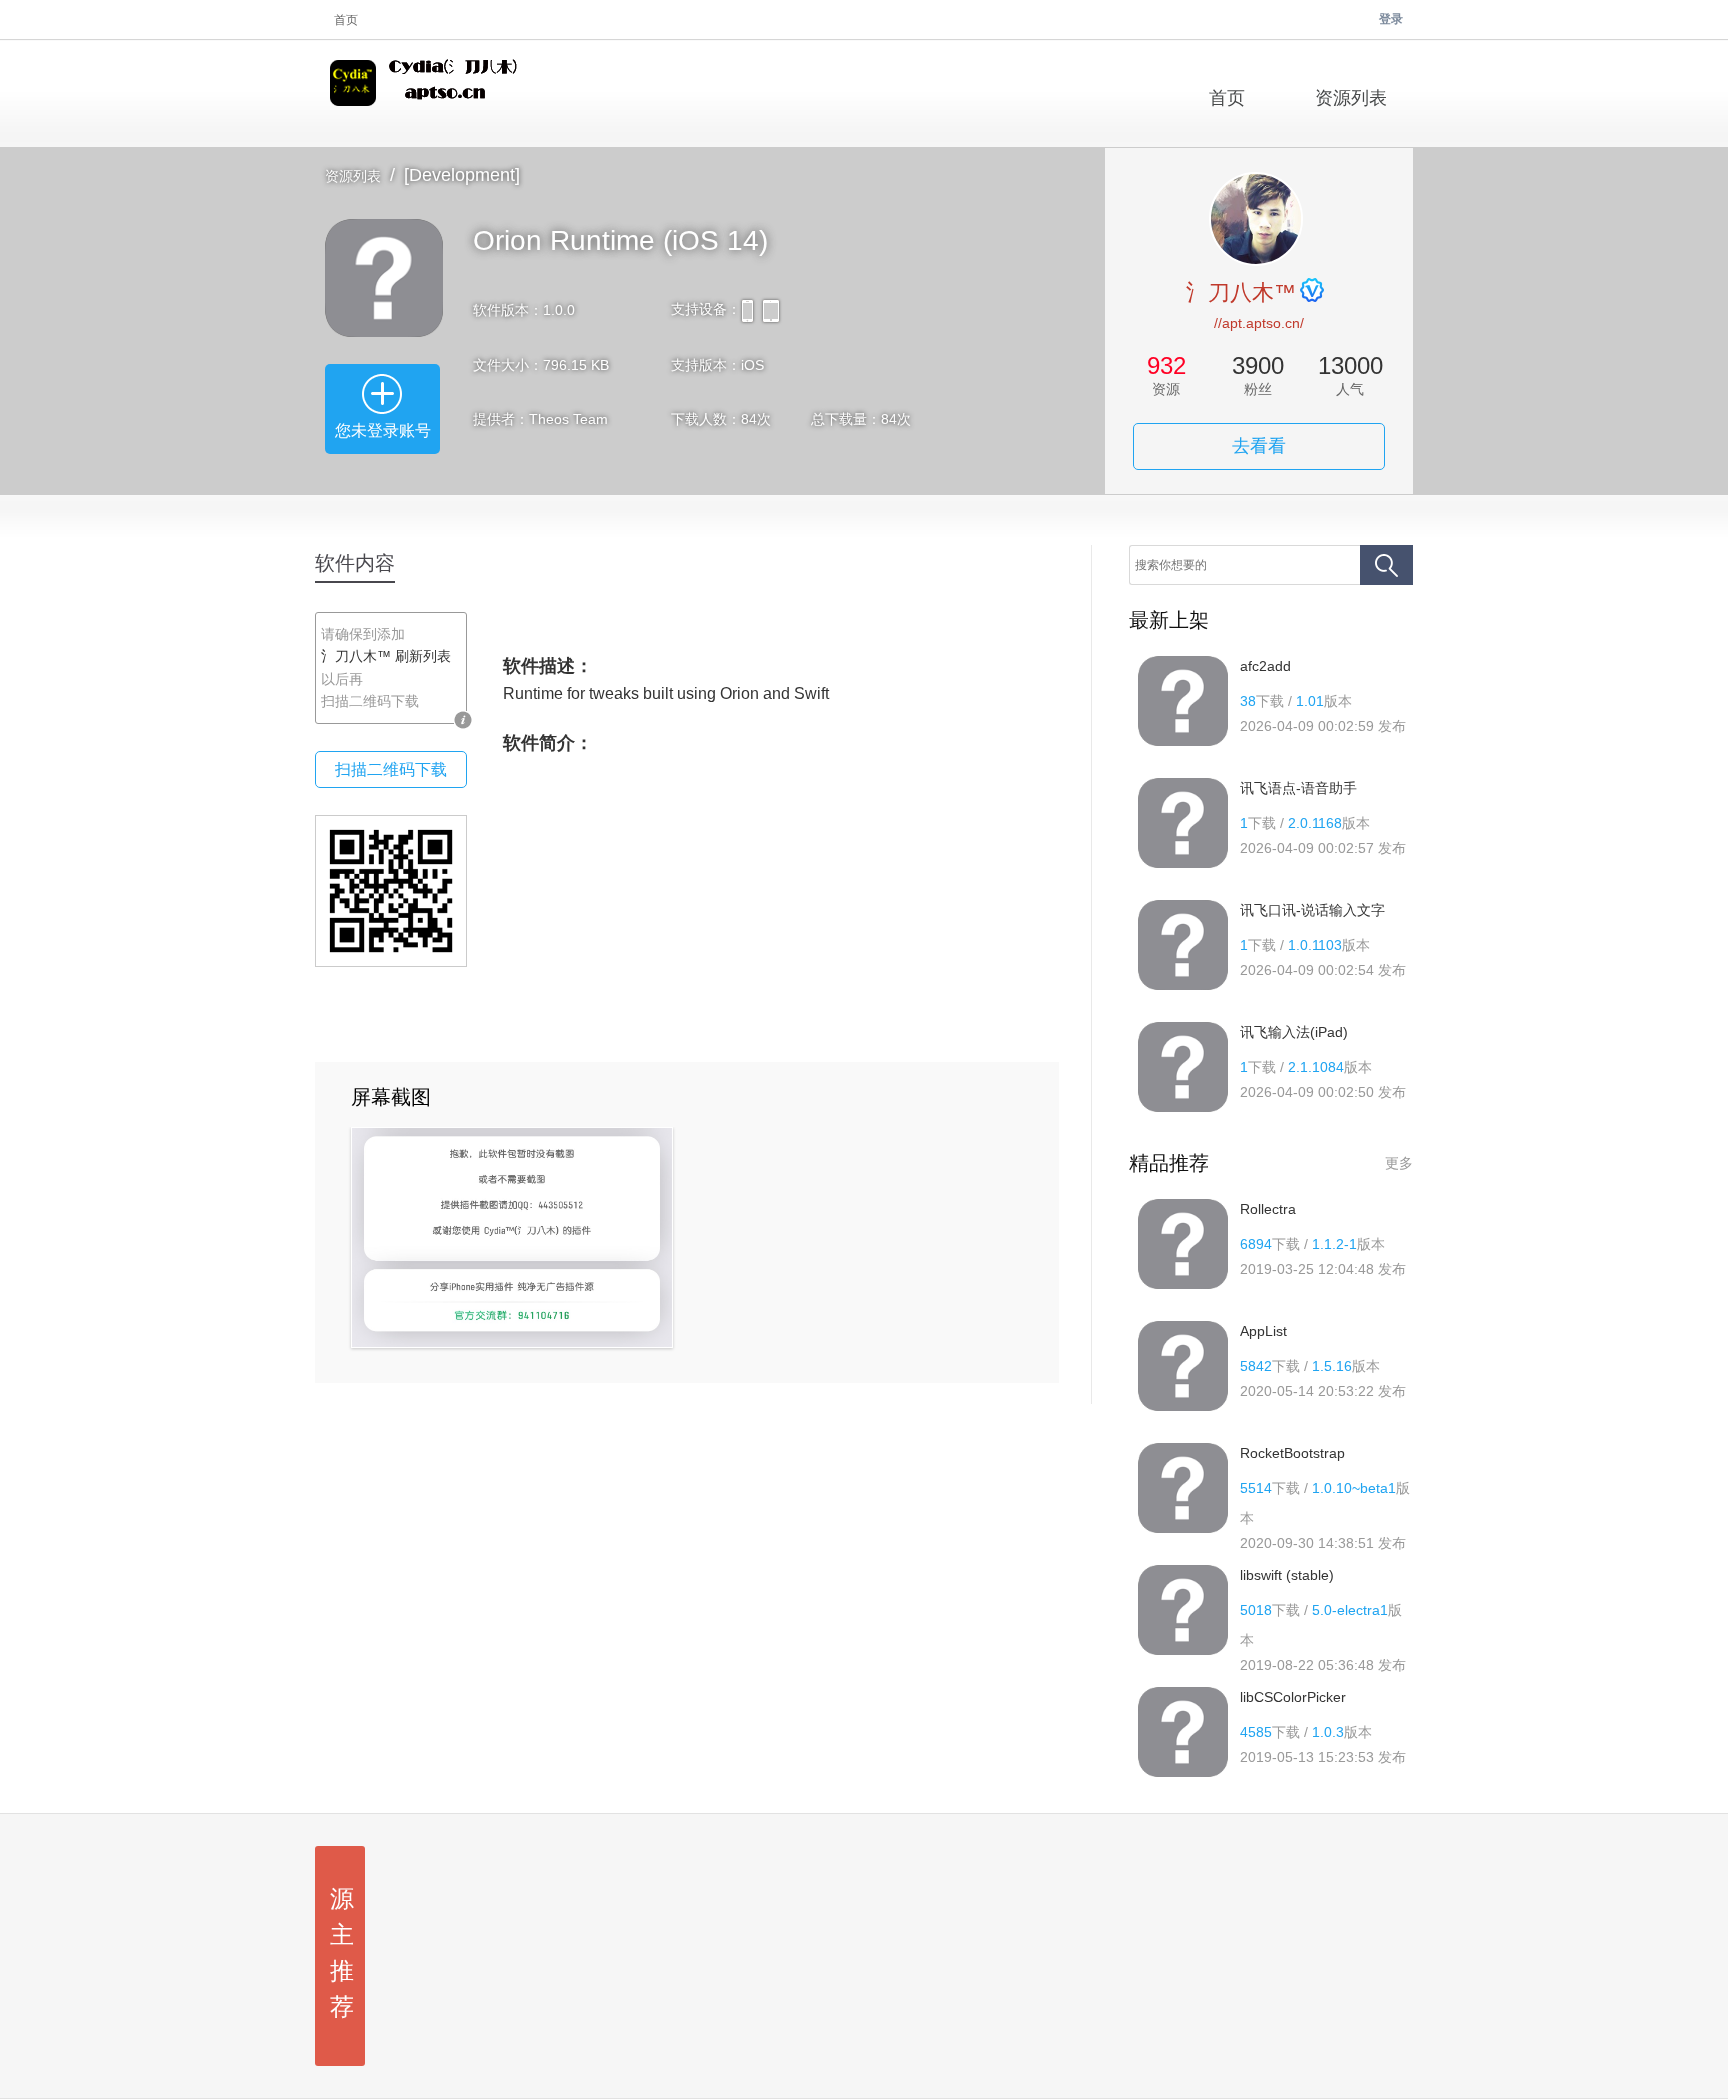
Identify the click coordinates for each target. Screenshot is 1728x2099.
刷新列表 (423, 656)
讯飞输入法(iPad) (1294, 1032)
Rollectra (1268, 1209)
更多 (1399, 1163)
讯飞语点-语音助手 (1298, 788)
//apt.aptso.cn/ (1259, 323)
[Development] (462, 175)
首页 (346, 20)
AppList (1263, 1331)
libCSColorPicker (1293, 1697)
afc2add (1265, 666)
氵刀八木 (427, 93)
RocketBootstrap (1292, 1453)
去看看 (1259, 446)
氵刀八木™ (1241, 292)
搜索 (1386, 565)
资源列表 (353, 176)
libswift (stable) (1287, 1575)
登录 (1391, 19)
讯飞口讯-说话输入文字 (1312, 910)
